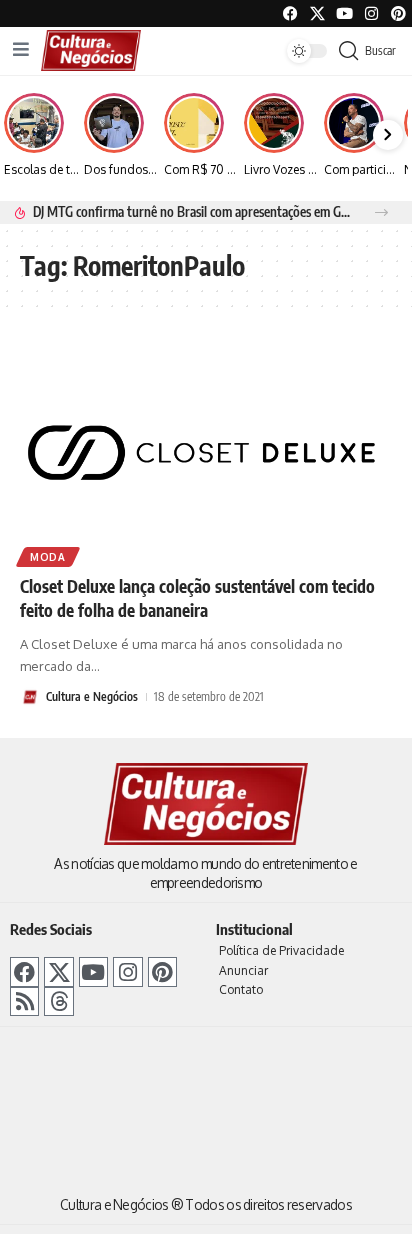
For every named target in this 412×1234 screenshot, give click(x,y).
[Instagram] (127, 971)
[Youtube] (344, 13)
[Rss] (24, 1001)
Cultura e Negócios (92, 696)
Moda (48, 557)
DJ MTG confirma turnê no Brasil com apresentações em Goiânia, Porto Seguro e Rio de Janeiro (192, 211)
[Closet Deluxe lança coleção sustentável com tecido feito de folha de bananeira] (206, 449)
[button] (381, 212)
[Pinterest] (398, 13)
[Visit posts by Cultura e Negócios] (30, 697)
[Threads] (58, 1001)
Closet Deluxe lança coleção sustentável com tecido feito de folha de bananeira (197, 598)
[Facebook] (290, 13)
